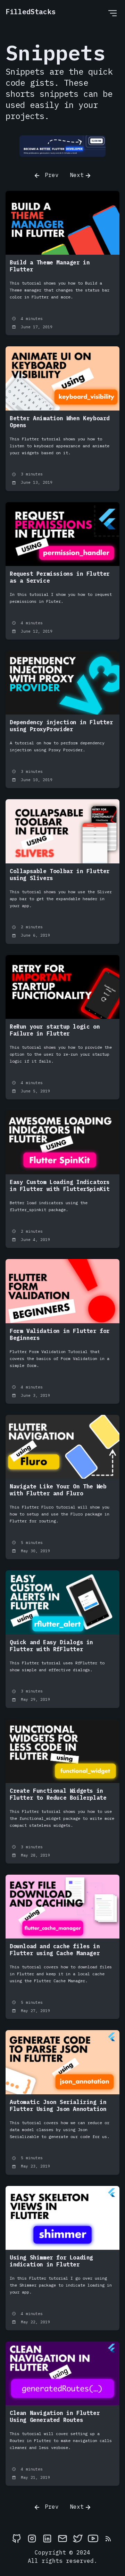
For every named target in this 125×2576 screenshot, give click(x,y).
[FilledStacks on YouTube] (93, 2538)
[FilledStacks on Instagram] (32, 2538)
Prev (50, 175)
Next (77, 175)
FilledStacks (31, 12)
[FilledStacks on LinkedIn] (47, 2538)
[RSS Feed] (108, 2538)
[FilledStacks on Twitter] (78, 2538)
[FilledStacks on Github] (17, 2538)
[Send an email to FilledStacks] (62, 2538)
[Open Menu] (112, 13)
